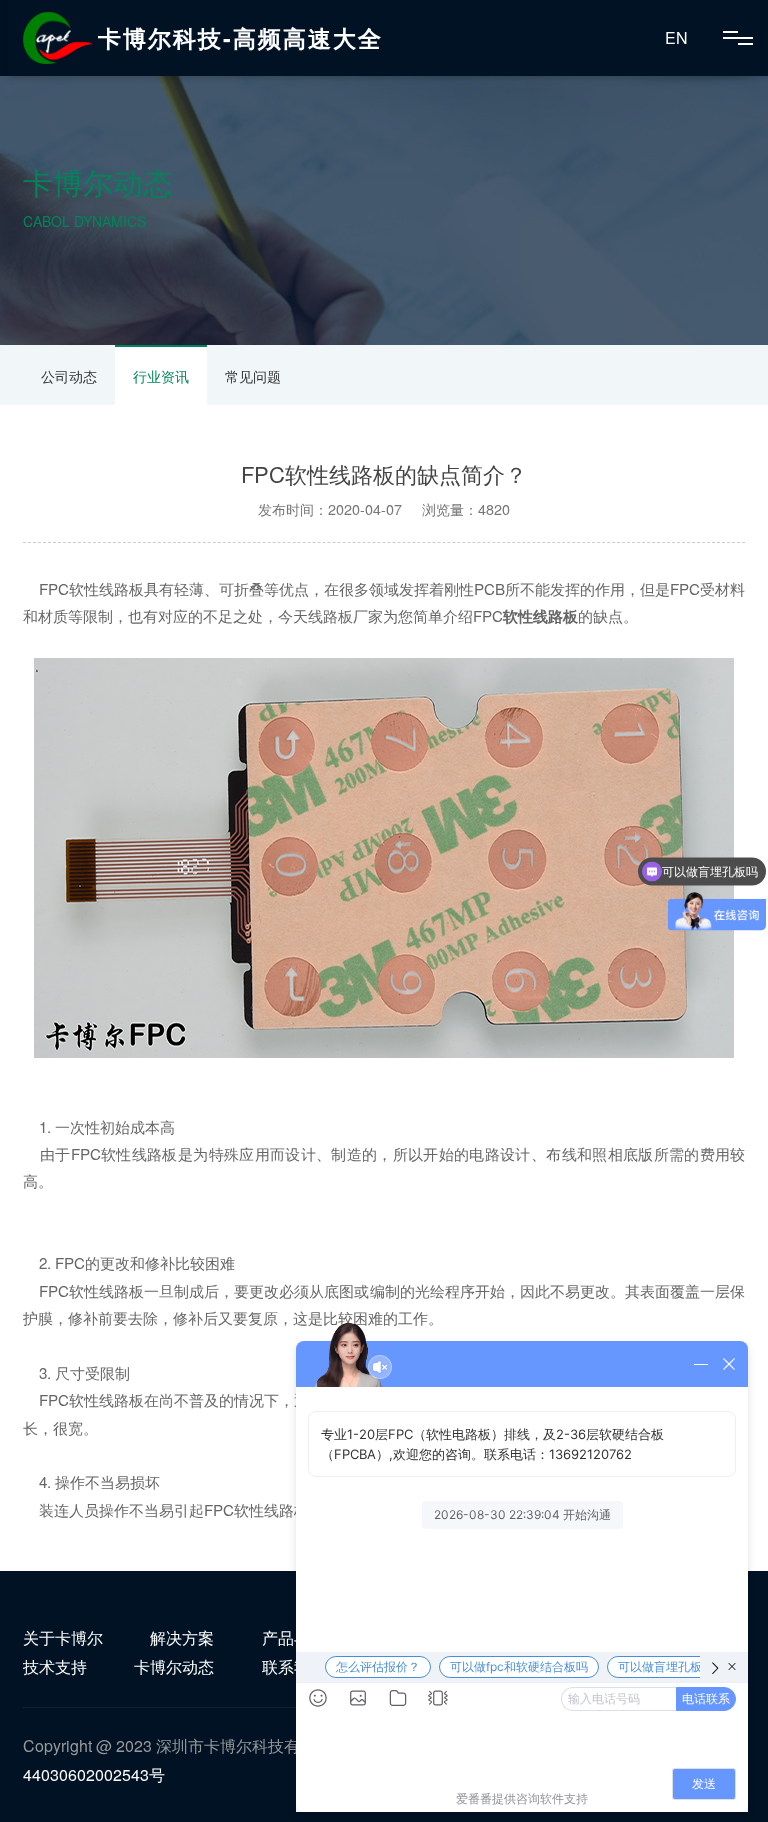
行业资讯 (161, 376)
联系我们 (294, 1666)
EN (676, 37)
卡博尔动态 (174, 1666)
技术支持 (55, 1666)
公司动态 (69, 376)
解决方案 (182, 1637)
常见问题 (253, 376)
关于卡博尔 (63, 1637)
